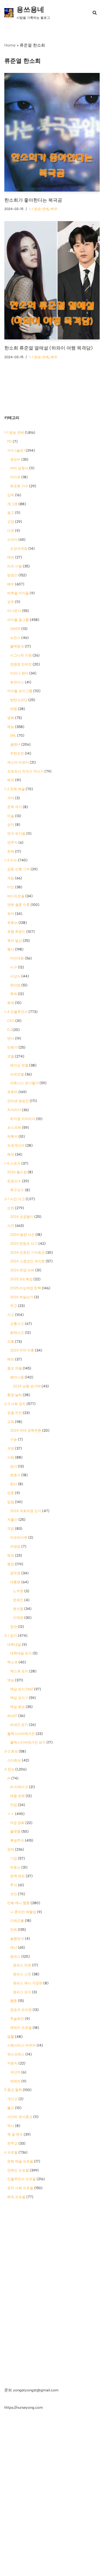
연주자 (12, 843)
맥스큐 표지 (19, 1671)
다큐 (11, 531)
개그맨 (12, 504)
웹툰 (14, 2001)
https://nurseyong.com (24, 2407)
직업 (11, 1529)
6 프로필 (11, 2152)
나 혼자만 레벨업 (23, 1912)
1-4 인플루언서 (16, 1012)
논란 (11, 1208)
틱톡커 (12, 1137)
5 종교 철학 (13, 2090)
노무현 (18, 1591)
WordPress (69, 2570)
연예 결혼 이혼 (18, 905)
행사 (11, 949)
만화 (14, 1930)
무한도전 (17, 753)
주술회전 (17, 2019)
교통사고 (17, 1324)
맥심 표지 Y (19, 1698)
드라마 (12, 540)
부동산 (15, 1867)
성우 (11, 602)
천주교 (12, 2143)
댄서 (11, 1038)
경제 (11, 1849)
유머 (11, 914)
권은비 (15, 459)
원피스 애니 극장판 (28, 1983)
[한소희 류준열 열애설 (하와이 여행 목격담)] (52, 280)
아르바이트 (19, 1538)
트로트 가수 (19, 486)
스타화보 (14, 1760)
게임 (11, 878)
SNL (13, 736)
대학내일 (14, 1645)
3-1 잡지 (11, 1636)
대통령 (15, 1582)
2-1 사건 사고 (15, 1199)
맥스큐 (12, 1662)
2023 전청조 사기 (24, 1244)
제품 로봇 (17, 1796)
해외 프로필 (16, 2197)
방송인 (12, 575)
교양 (11, 522)
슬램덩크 (17, 1939)
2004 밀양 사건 (22, 1235)
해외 (11, 780)
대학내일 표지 (21, 1653)
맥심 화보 (17, 1707)
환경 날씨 (15, 1395)
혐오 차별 (15, 1368)
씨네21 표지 (19, 1725)
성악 (11, 825)
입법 (11, 1502)
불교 (11, 2108)
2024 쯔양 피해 (22, 1270)
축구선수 (17, 1190)
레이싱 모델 (19, 1065)
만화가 (12, 1047)
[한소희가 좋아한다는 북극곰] (52, 132)
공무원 (15, 1573)
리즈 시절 (15, 566)
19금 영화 (17, 1823)
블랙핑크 (17, 646)
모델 (11, 1056)
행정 (11, 1564)
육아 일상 (15, 941)
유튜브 (12, 923)
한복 (11, 852)
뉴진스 (15, 638)
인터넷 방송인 (18, 1101)
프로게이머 (16, 1145)
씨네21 (12, 1716)
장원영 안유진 (21, 664)
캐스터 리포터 (18, 762)
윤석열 (18, 1609)
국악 (11, 798)
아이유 (15, 477)
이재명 (18, 1618)
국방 (11, 1448)
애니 (14, 1948)
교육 (11, 1422)
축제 (14, 994)
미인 (11, 887)
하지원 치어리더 (23, 1119)
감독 (11, 495)
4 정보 (9, 1769)
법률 (11, 2037)
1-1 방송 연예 (39, 209)
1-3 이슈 (11, 860)
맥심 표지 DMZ (22, 1689)
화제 (11, 1003)
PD (10, 442)
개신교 (12, 2099)
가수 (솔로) (16, 451)
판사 (14, 1484)
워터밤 (15, 985)
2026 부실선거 (22, 1297)
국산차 (15, 2072)
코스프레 (14, 1128)
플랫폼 (15, 1832)
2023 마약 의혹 (22, 1350)
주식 (14, 1885)
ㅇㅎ (11, 1814)
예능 (11, 727)
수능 (14, 1439)
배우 (54, 209)
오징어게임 (19, 549)
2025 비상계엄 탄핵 (26, 1288)
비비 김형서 (19, 468)
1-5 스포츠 (12, 1163)
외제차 (15, 2081)
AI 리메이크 (19, 1787)
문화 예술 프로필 (20, 2161)
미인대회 (17, 958)
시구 (14, 967)
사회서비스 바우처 (22, 2045)
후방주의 (17, 1840)
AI (9, 1778)
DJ (9, 1030)
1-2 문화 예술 (15, 789)
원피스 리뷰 (22, 1965)
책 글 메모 (15, 2134)
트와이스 (17, 682)
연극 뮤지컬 (16, 834)
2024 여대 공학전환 (26, 1431)
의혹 (11, 1342)
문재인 (18, 1600)
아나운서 (14, 611)
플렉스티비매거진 (21, 1734)
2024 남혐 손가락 (27, 1386)
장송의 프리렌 (21, 2010)
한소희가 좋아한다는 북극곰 (33, 200)
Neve (30, 2570)
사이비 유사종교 (20, 2117)
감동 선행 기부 (18, 869)
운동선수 (14, 1181)
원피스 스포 (22, 1974)
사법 (11, 1457)
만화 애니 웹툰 (18, 1903)
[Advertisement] (52, 2264)
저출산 (12, 1520)
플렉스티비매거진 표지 (28, 1742)
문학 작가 (15, 807)
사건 (11, 1226)
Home (10, 45)
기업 (14, 1858)
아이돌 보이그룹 (20, 691)
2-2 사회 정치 (15, 1404)
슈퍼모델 (17, 1074)
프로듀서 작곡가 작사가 (25, 771)
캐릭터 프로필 (21, 2028)
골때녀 (15, 744)
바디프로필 (16, 896)
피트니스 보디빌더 (24, 1083)
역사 (11, 2126)
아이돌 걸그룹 (18, 620)
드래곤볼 (17, 1921)
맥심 (11, 1680)
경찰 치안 (15, 1413)
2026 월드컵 (17, 1172)
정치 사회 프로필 (20, 2188)
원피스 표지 (22, 1992)
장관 (14, 1627)
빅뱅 (14, 709)
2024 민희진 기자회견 (27, 1253)
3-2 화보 (11, 1751)
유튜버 (12, 1092)
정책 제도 (17, 1876)
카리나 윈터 (19, 673)
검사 (14, 1466)
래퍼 (11, 557)
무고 (14, 1306)
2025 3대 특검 (21, 1279)
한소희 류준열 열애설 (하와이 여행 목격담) (49, 348)
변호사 (15, 1475)
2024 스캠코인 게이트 (27, 1261)
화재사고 (17, 1333)
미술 (11, 816)
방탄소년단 (19, 700)
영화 (11, 718)
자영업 (15, 1547)
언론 (11, 1493)
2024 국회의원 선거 (26, 1511)
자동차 (12, 2063)
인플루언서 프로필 (22, 2179)
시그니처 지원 (21, 655)
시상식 (15, 976)
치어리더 (14, 1110)
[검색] (95, 13)
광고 (11, 513)
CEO (11, 1021)
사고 (11, 1315)
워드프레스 (16, 2054)
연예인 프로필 (18, 2170)
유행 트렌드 (16, 932)
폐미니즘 (17, 1377)
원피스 (15, 1957)
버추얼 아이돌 (18, 593)
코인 (14, 1894)
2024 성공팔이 (22, 1217)
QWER (15, 629)
